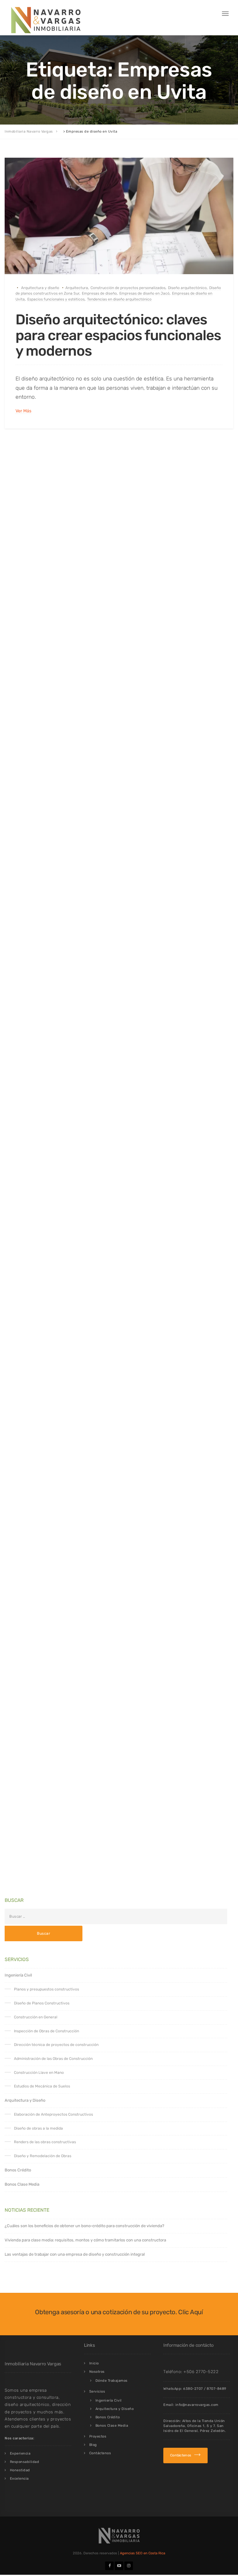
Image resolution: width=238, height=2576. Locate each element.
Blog (93, 2445)
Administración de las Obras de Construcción (53, 2059)
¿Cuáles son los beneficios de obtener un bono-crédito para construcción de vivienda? (84, 2226)
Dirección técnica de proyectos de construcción (56, 2045)
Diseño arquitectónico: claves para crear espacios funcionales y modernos (118, 335)
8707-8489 (217, 2389)
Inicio (94, 2363)
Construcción (33, 902)
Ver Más (23, 411)
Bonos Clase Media (22, 2184)
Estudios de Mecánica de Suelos (42, 2086)
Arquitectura (77, 288)
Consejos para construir (112, 1186)
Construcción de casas (36, 608)
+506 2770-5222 (201, 2372)
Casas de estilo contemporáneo (190, 603)
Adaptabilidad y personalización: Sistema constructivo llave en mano (103, 1798)
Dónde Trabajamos (112, 2381)
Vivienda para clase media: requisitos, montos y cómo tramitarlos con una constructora (85, 2240)
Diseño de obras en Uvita (80, 608)
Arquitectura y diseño (40, 288)
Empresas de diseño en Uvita (194, 608)
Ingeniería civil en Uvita (200, 908)
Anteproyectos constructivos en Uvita (113, 1476)
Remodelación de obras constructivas (69, 1762)
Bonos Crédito (18, 2170)
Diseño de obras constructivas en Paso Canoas (92, 1757)
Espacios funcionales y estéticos (56, 299)
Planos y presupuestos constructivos (46, 1989)
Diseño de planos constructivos (163, 1186)
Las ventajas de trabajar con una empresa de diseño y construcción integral (75, 2254)
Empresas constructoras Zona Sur (94, 908)
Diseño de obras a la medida (38, 2128)
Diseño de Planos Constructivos (42, 2003)
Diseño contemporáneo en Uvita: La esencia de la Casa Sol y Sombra (116, 644)
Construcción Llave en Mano (39, 2073)
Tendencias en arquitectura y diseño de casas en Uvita (110, 1516)
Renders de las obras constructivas (45, 2142)
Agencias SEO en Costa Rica (143, 2553)
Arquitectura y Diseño (25, 2100)
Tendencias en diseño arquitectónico (119, 299)
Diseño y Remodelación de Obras (43, 2156)
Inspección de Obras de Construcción (46, 2031)
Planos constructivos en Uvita (188, 1191)
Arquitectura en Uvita (84, 603)
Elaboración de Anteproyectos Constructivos (53, 2114)
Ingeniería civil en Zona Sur (136, 1191)
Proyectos (98, 2436)
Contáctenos (100, 2453)
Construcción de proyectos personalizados (128, 288)
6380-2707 (193, 2389)
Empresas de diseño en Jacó (144, 293)
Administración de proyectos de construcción (91, 902)
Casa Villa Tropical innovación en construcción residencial (111, 936)
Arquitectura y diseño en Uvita (133, 603)
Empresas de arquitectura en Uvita (135, 608)
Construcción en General (36, 2017)
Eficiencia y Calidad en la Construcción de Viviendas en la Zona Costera (119, 1228)
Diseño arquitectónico (187, 288)
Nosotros (97, 2372)
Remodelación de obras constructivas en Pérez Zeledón (153, 1762)
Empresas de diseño (99, 293)
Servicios (97, 2392)
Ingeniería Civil (60, 1476)
